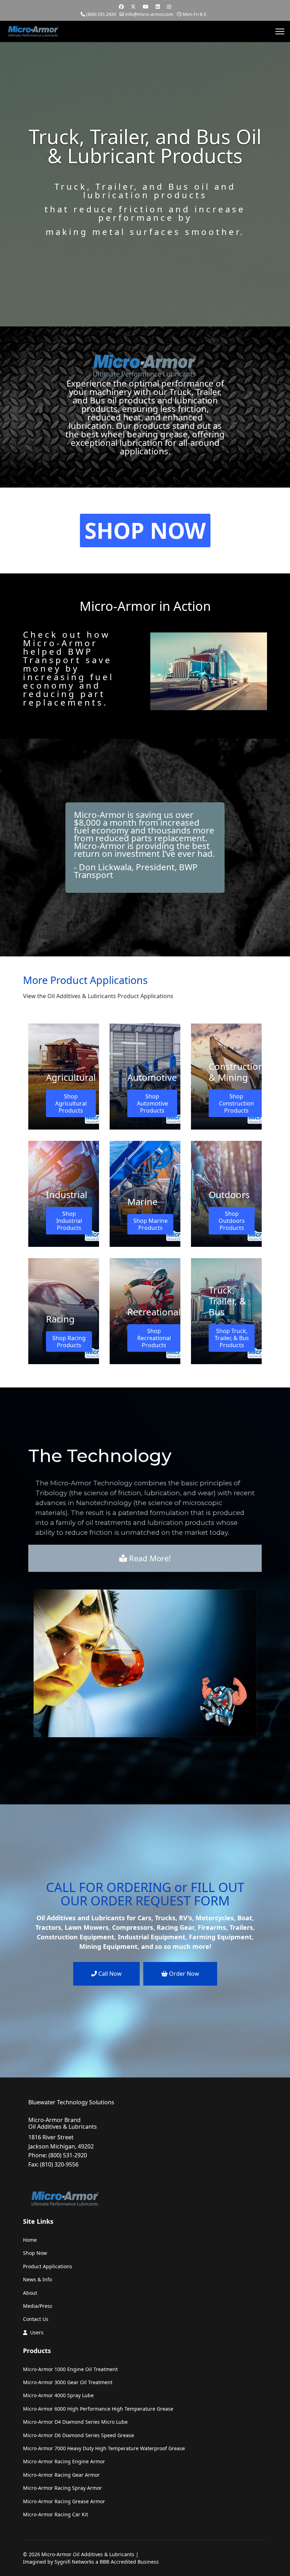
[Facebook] (121, 7)
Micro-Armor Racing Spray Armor (62, 2488)
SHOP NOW (145, 530)
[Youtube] (146, 7)
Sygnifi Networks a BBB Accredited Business (107, 2562)
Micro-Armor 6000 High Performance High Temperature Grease (98, 2409)
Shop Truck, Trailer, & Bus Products (232, 1338)
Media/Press (38, 2306)
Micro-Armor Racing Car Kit (56, 2514)
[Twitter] (133, 7)
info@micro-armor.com (149, 14)
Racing (60, 1319)
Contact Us (36, 2319)
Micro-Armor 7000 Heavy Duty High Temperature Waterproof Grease (104, 2448)
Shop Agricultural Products (71, 1103)
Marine (143, 1202)
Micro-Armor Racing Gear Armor (61, 2475)
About (30, 2293)
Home (30, 2240)
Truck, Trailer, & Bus (227, 1301)
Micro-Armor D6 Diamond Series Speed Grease (79, 2435)
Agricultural (71, 1077)
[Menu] (280, 31)
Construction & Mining (236, 1072)
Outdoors (229, 1195)
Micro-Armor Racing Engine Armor (64, 2461)
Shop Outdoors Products (232, 1221)
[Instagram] (169, 7)
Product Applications (48, 2266)
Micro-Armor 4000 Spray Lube (58, 2395)
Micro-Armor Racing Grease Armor (64, 2501)
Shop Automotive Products (152, 1103)
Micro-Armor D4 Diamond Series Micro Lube (75, 2422)
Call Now (109, 1974)
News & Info (37, 2279)
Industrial (67, 1195)
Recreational (154, 1312)
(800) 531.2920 (101, 14)
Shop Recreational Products (154, 1338)
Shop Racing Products (69, 1342)
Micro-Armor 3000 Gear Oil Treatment (68, 2382)
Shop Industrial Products (69, 1221)
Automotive (152, 1077)
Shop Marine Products (150, 1224)
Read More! (149, 1558)
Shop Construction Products (236, 1103)
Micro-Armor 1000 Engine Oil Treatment (70, 2369)
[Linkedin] (158, 7)
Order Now (183, 1974)
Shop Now (35, 2253)
